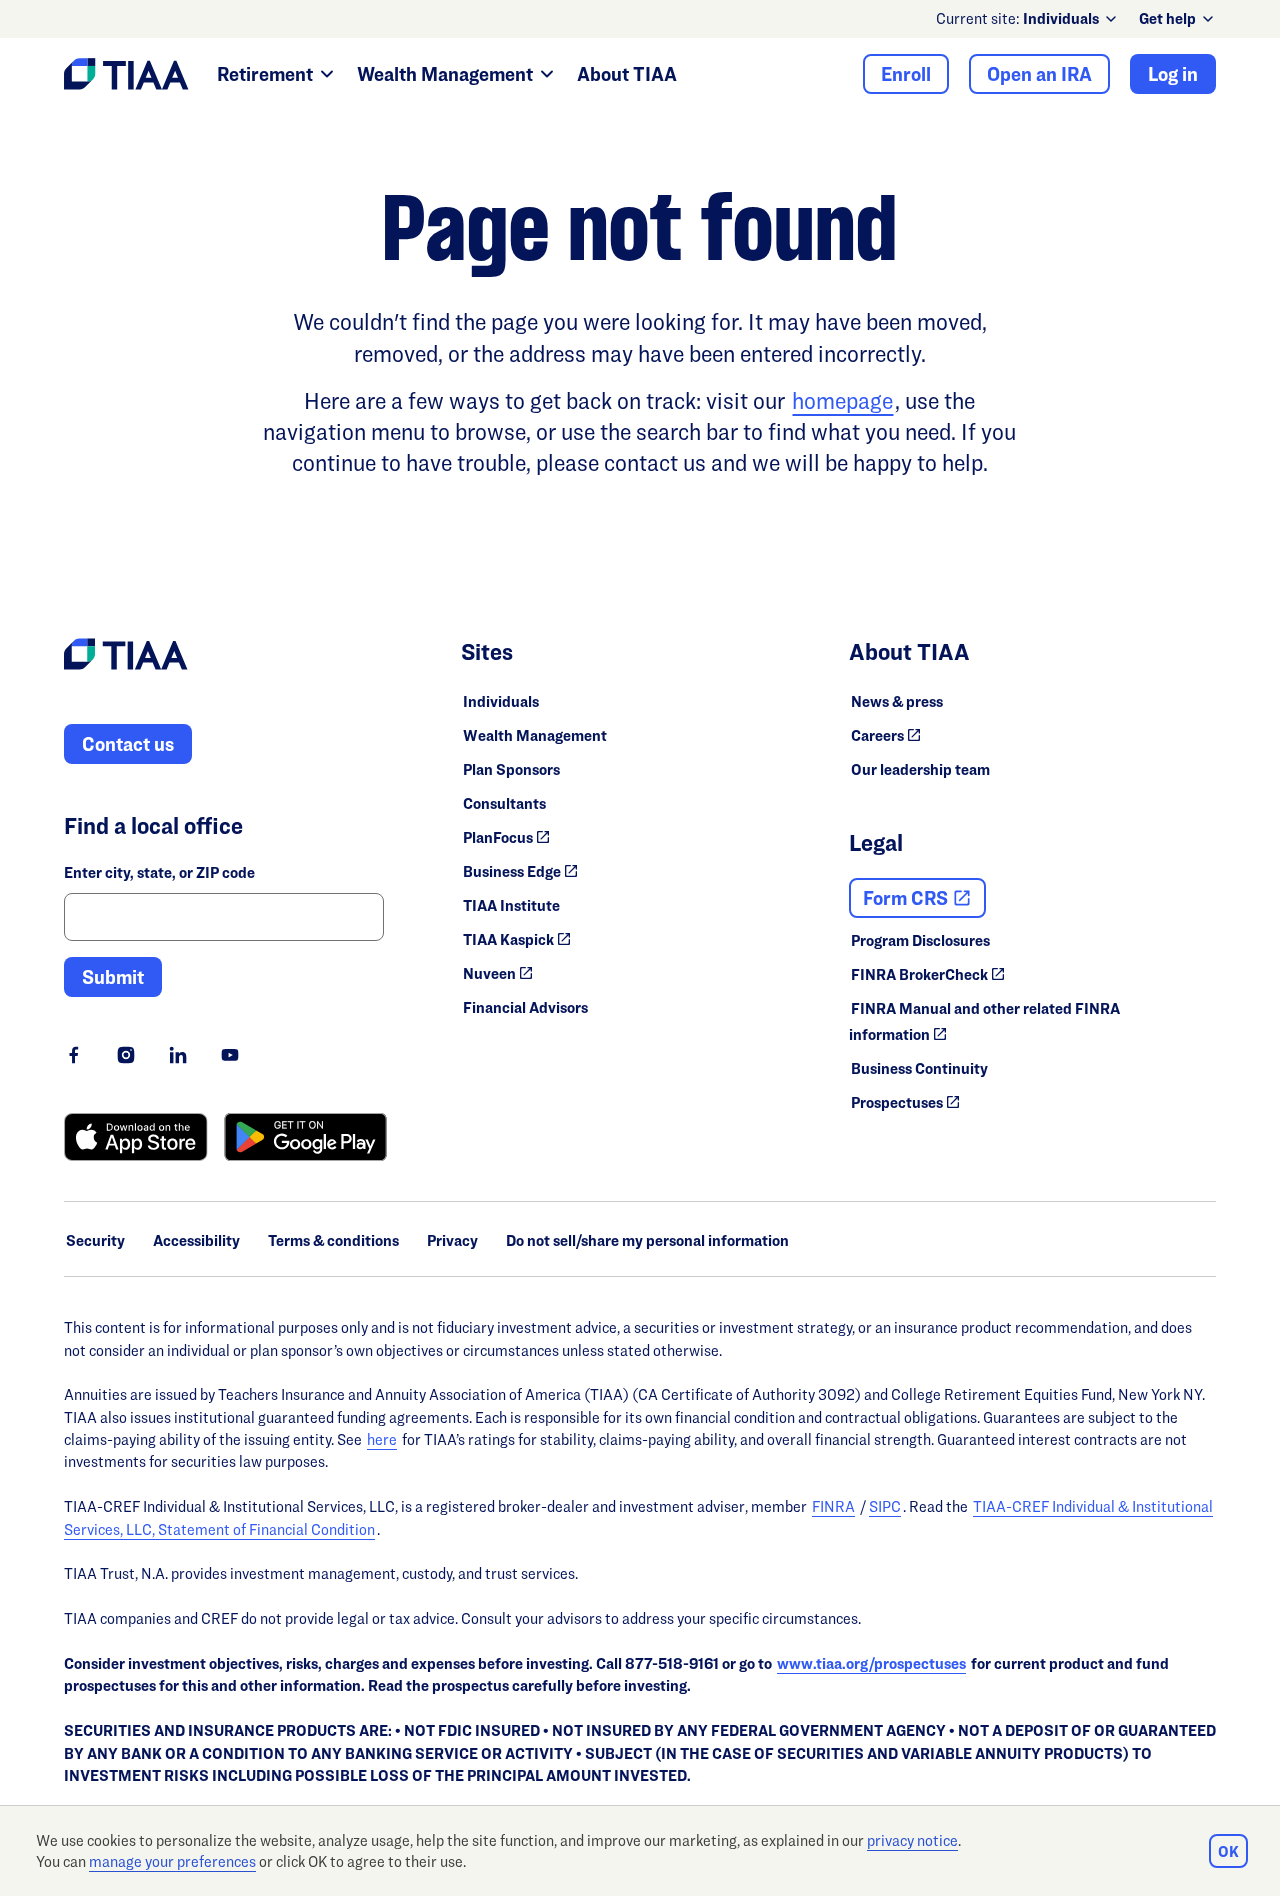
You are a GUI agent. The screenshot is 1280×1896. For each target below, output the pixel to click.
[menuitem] (1071, 19)
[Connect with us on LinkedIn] (178, 1055)
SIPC (885, 1506)
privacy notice (912, 1840)
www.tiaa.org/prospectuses (871, 1663)
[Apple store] (136, 1137)
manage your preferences (172, 1861)
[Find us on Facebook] (74, 1055)
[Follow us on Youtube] (230, 1055)
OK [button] (1228, 1851)
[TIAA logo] (126, 657)
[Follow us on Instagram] (126, 1055)
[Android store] (305, 1137)
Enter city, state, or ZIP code (159, 872)
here (382, 1439)
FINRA (833, 1506)
